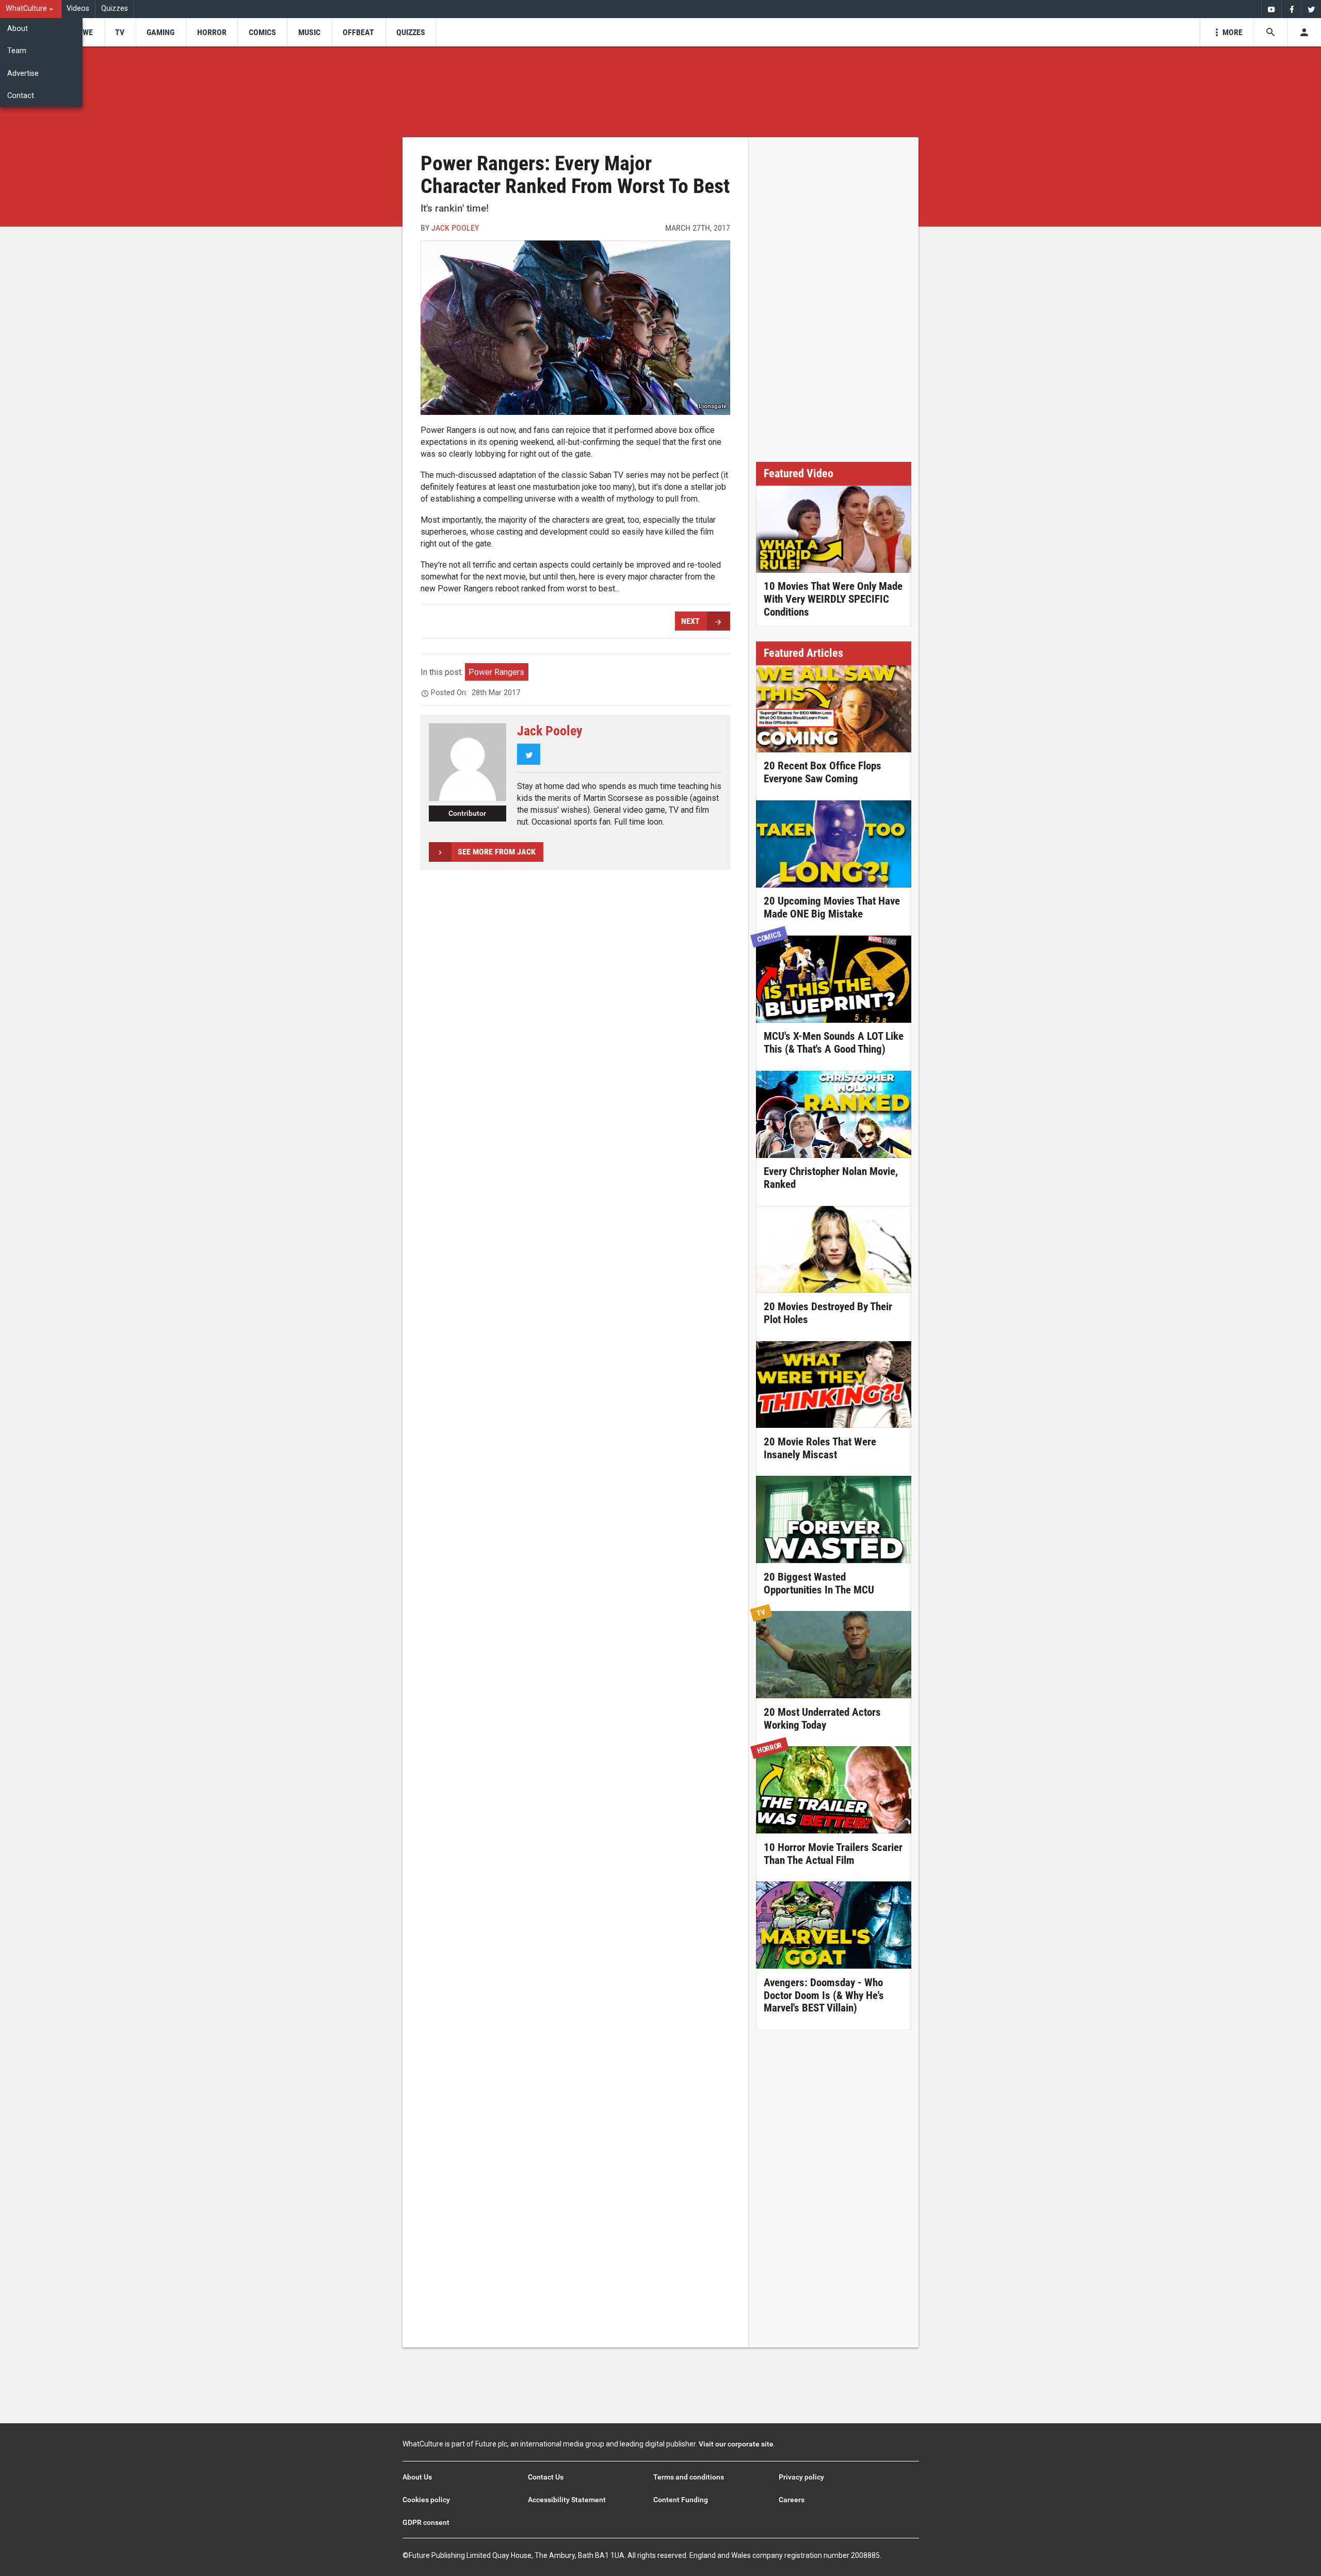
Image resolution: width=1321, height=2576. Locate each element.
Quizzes (115, 9)
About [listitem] (18, 29)
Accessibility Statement (567, 2500)
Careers (792, 2500)
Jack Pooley (455, 228)
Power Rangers (496, 672)
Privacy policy (801, 2477)
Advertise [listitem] (23, 74)
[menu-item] (84, 32)
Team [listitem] (17, 51)
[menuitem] (31, 9)
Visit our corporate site (736, 2444)
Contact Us (546, 2477)
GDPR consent (426, 2522)
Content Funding (681, 2500)
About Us (417, 2477)
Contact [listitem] (21, 96)
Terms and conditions (689, 2477)
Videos (78, 9)
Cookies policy (426, 2500)
